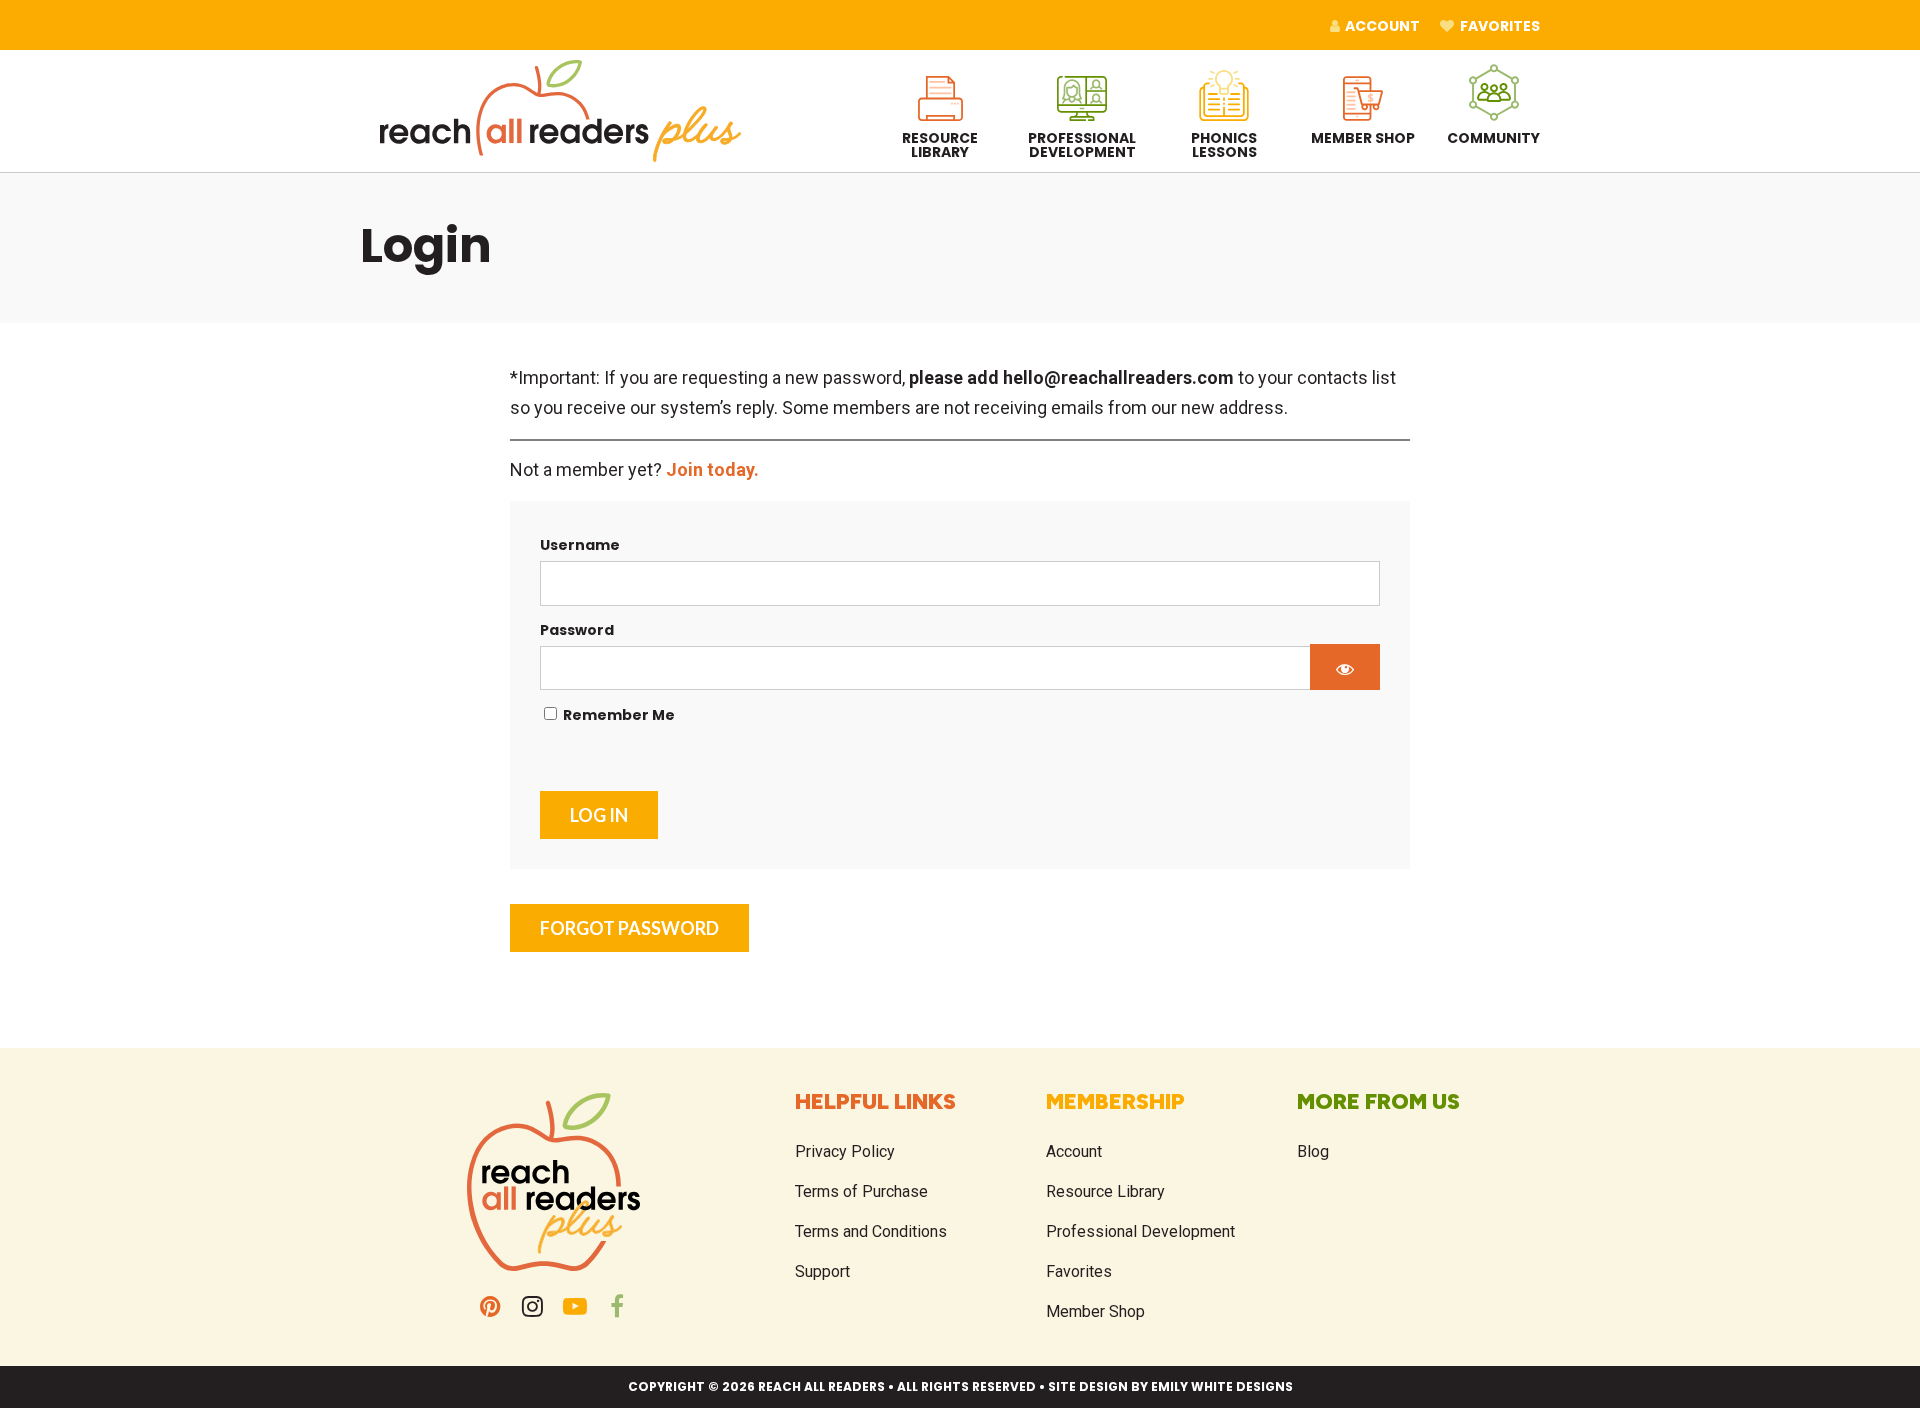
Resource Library (1105, 1191)
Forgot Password (629, 928)
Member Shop (1095, 1311)
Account (1074, 1151)
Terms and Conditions (871, 1231)
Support (822, 1271)
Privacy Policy (845, 1151)
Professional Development (1140, 1231)
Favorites (1079, 1271)
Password (577, 630)
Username (580, 545)
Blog (1313, 1151)
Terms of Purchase (861, 1191)
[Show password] (1345, 667)
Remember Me (617, 715)
